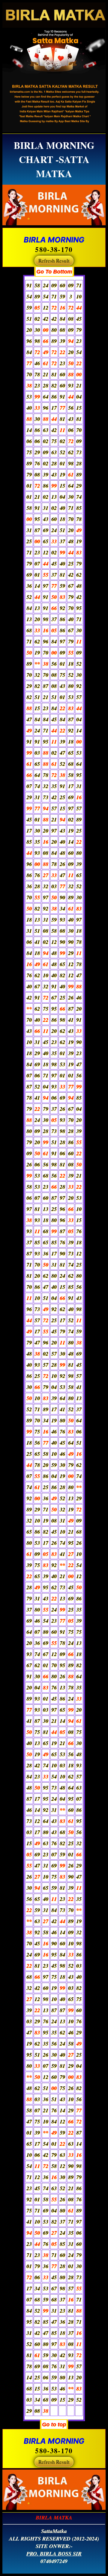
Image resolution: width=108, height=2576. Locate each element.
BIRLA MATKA (54, 2518)
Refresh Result (54, 261)
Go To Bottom (54, 272)
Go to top (54, 2424)
